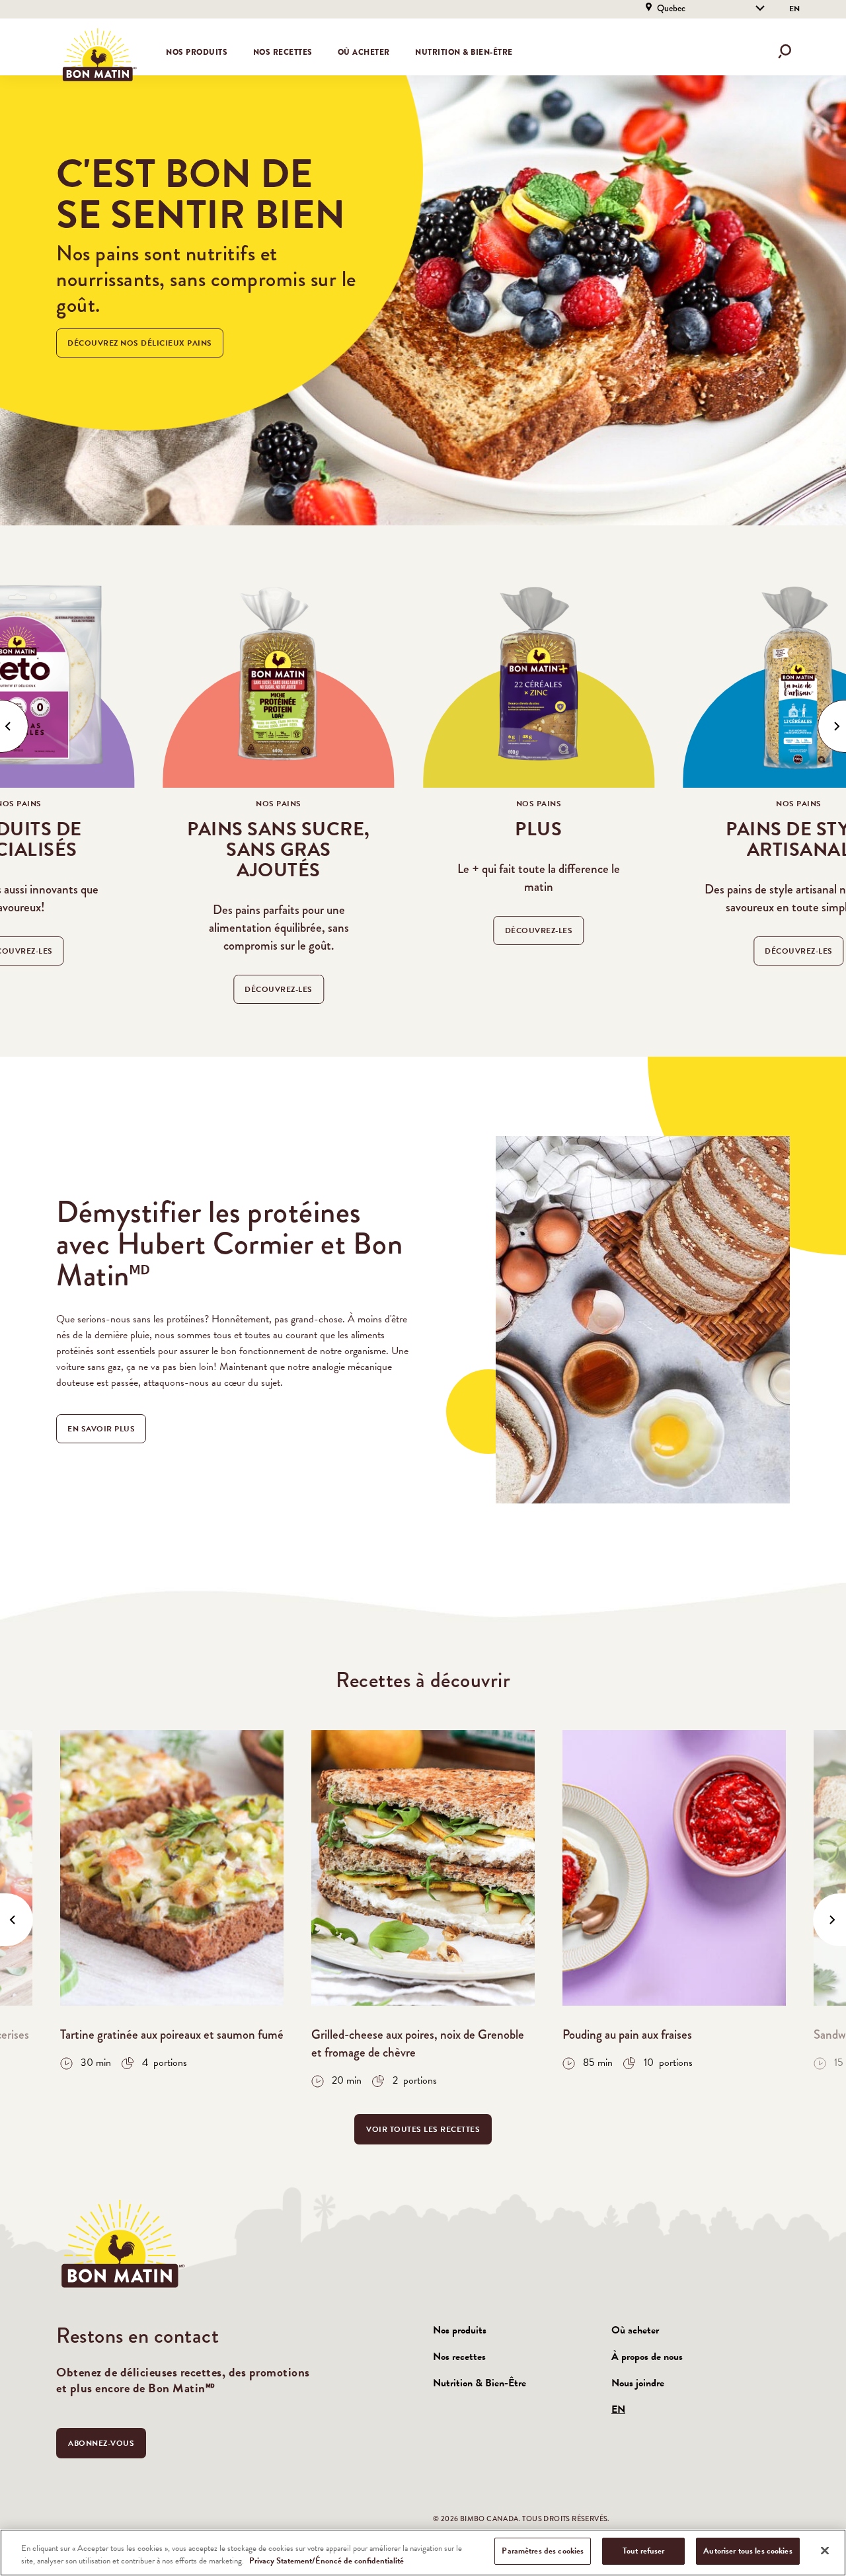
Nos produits (460, 2330)
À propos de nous (647, 2357)
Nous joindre (638, 2383)
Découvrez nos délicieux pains (140, 343)
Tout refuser (644, 2551)
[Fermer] (825, 2550)
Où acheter (364, 52)
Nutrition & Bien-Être (464, 52)
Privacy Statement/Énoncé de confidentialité (327, 2561)
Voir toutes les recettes (423, 2129)
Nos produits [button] (197, 52)
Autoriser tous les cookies (748, 2551)
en (794, 9)
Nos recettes (283, 52)
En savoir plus (101, 1429)
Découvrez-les (279, 989)
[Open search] (785, 52)
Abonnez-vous (101, 2443)
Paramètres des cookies (543, 2551)
